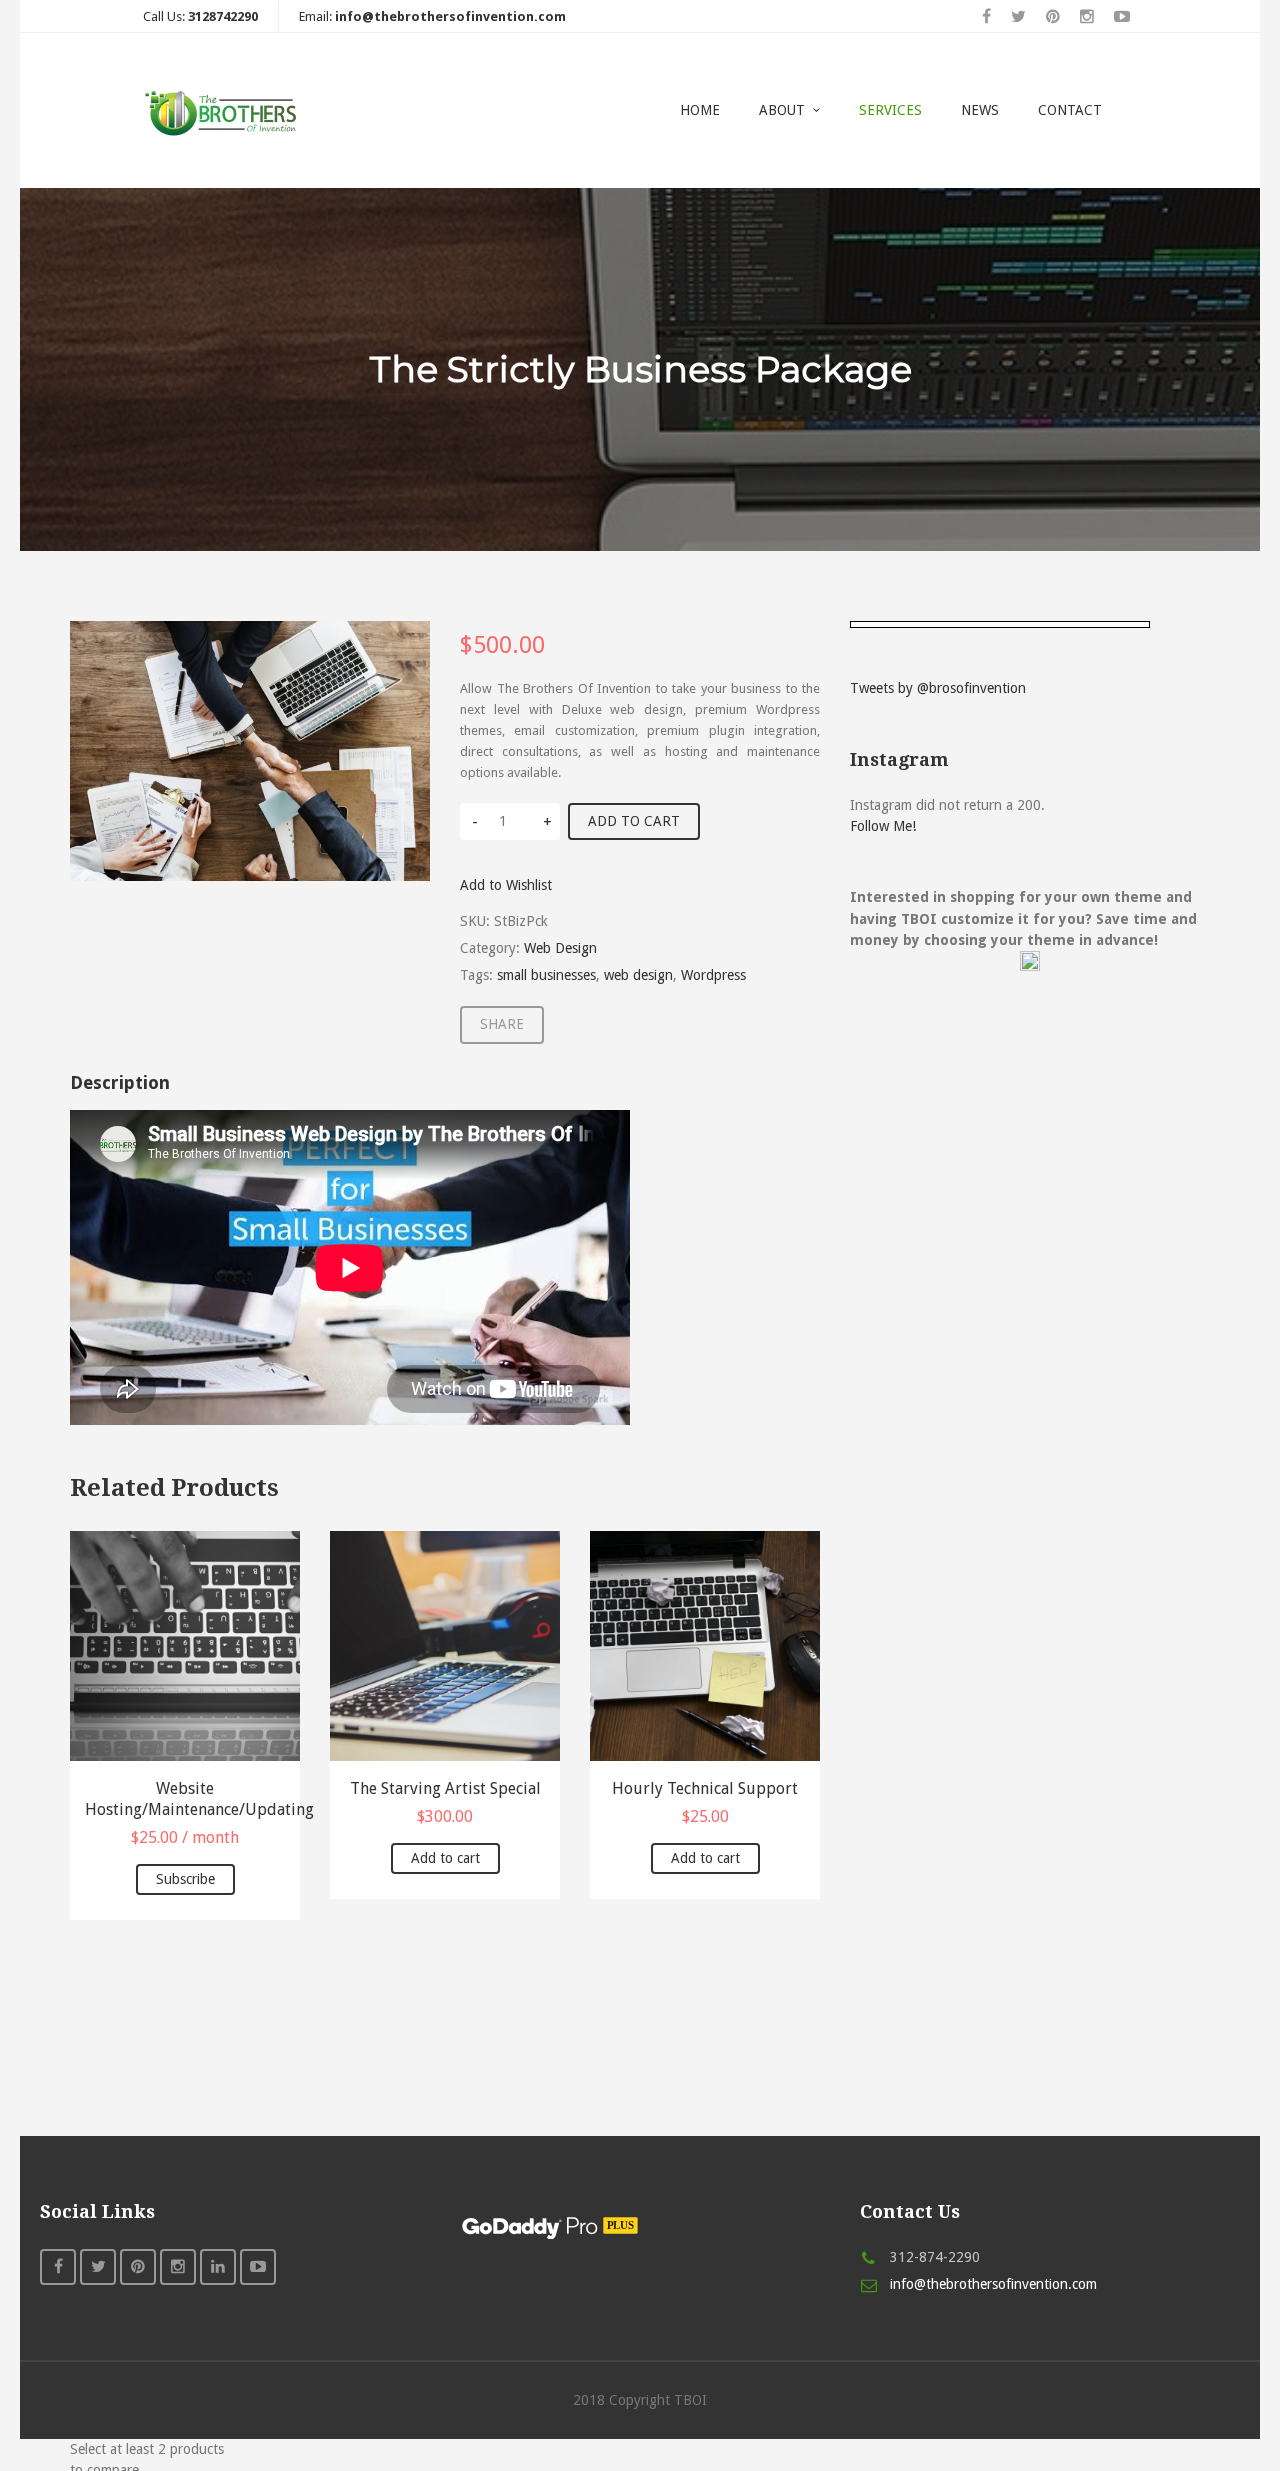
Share (502, 1024)
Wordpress (713, 975)
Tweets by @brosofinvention (938, 688)
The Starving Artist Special (445, 1788)
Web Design (560, 948)
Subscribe (185, 1879)
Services (890, 110)
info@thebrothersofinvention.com (993, 2284)
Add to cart (634, 821)
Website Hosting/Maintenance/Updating (185, 1799)
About (782, 110)
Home (700, 110)
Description (120, 1082)
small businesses (546, 975)
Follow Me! (883, 826)
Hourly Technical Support (705, 1788)
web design (638, 975)
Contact (1070, 110)
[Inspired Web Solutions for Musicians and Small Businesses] (224, 110)
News (980, 110)
